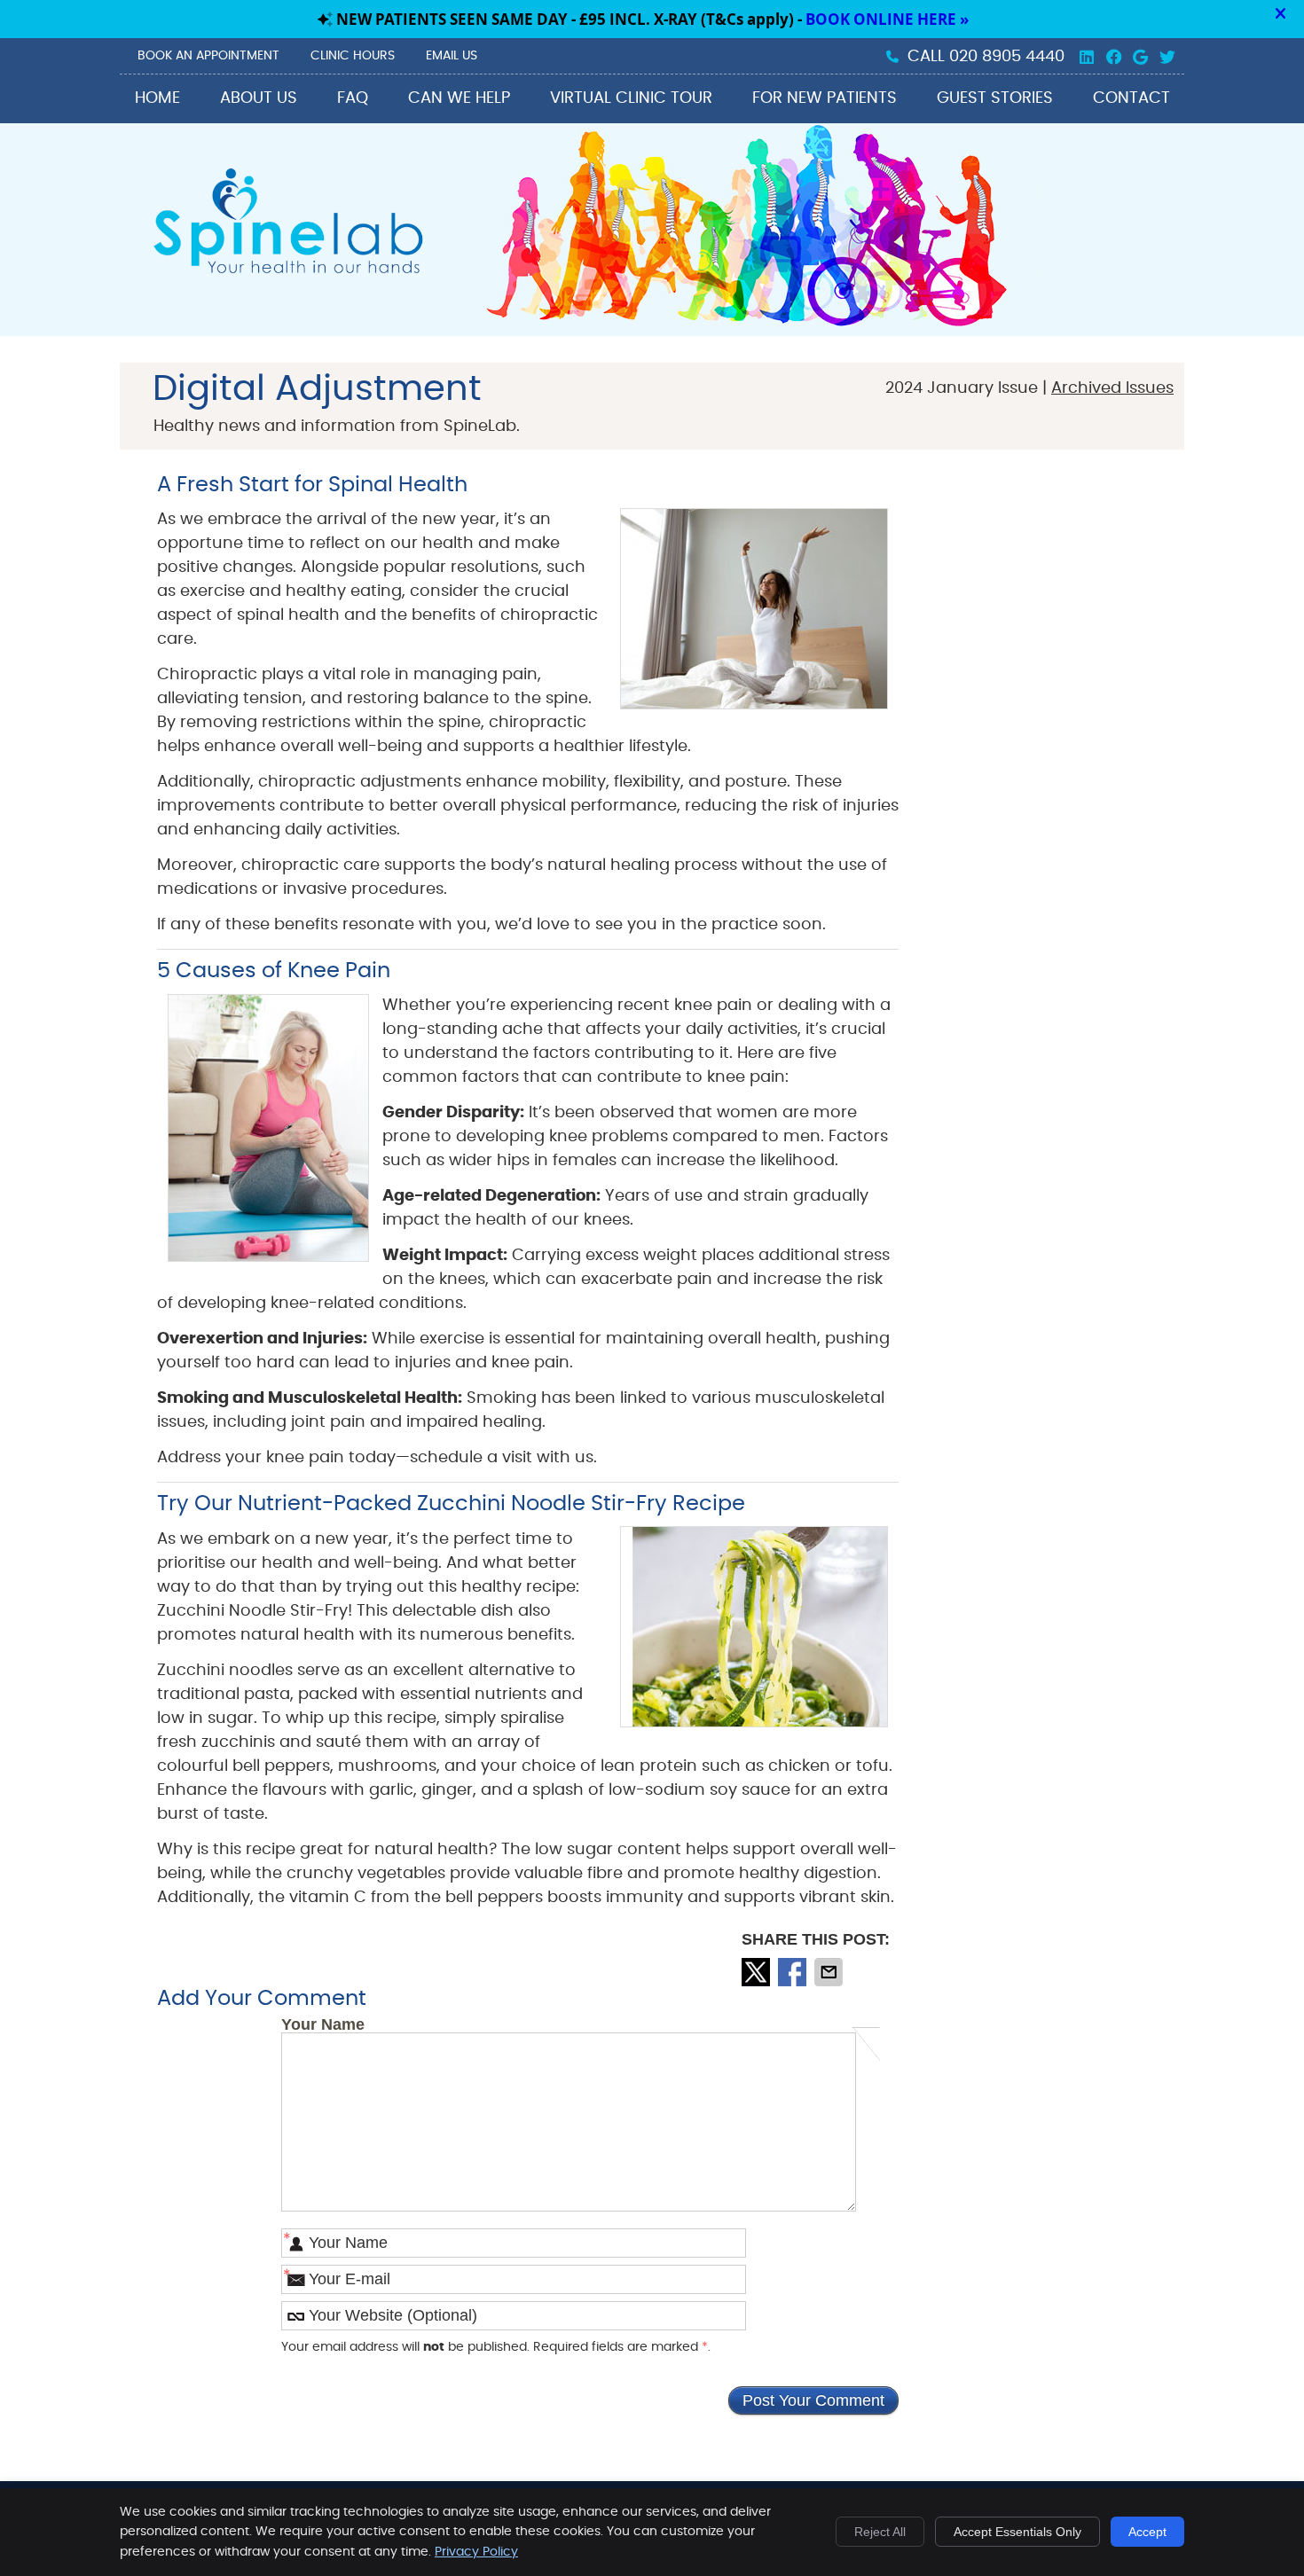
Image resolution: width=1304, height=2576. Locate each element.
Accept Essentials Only (1017, 2532)
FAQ (353, 98)
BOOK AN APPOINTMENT (208, 56)
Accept (1147, 2532)
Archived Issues (1112, 388)
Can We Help (459, 98)
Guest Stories (995, 98)
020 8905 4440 (1007, 57)
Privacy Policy (476, 2552)
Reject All (880, 2532)
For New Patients (825, 98)
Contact (1131, 98)
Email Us (452, 56)
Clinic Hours (353, 56)
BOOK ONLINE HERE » (887, 19)
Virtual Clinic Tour (631, 98)
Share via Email (830, 1972)
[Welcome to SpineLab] (287, 274)
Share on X (758, 1972)
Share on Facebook (794, 1972)
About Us (259, 98)
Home (157, 98)
